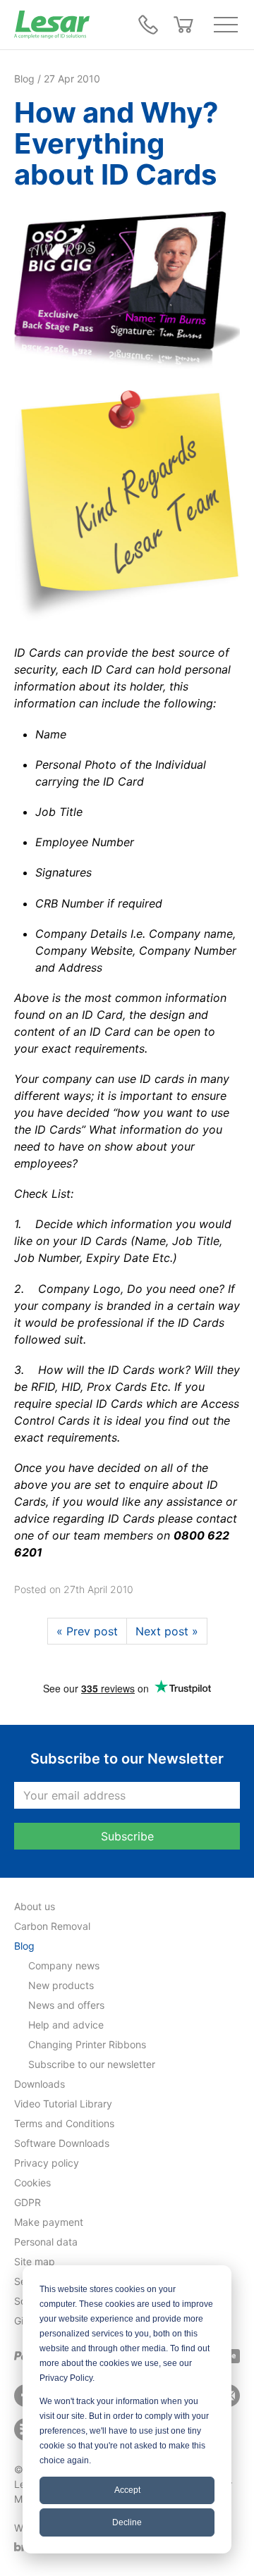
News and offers (66, 2005)
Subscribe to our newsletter (92, 2064)
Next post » (167, 1631)
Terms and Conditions (64, 2123)
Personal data (46, 2242)
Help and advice (66, 2025)
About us (35, 1906)
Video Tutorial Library (63, 2104)
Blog (24, 1946)
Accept (127, 2490)
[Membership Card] (127, 290)
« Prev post (87, 1631)
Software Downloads (62, 2143)
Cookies (32, 2182)
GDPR (28, 2202)
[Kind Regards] (127, 507)
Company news (64, 1965)
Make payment (49, 2222)
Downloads (40, 2084)
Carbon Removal (52, 1926)
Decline (127, 2522)
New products (61, 1985)
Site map (35, 2261)
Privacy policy (47, 2163)
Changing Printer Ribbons (87, 2044)
